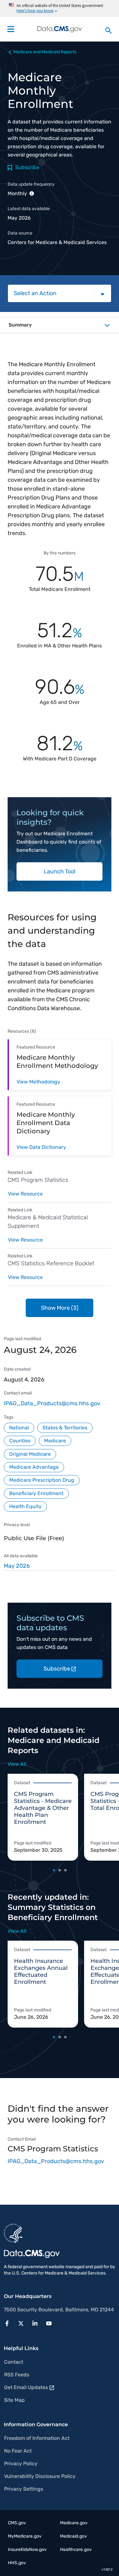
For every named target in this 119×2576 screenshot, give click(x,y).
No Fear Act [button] (18, 2451)
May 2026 (17, 1566)
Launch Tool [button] (60, 871)
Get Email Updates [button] (26, 2387)
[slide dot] (54, 1870)
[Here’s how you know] (60, 8)
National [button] (19, 1428)
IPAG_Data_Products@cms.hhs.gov (52, 1403)
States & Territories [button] (65, 1428)
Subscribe (57, 1669)
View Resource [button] (25, 1194)
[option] (46, 1817)
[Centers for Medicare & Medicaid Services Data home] (60, 29)
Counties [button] (20, 1441)
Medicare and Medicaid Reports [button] (45, 52)
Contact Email (22, 2139)
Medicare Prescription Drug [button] (42, 1480)
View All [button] (17, 1764)
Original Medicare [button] (30, 1454)
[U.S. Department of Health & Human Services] (13, 2233)
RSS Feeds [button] (17, 2375)
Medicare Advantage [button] (34, 1467)
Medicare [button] (55, 1441)
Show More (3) (60, 1308)
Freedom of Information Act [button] (37, 2438)
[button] (9, 2323)
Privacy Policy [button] (21, 2463)
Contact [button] (14, 2362)
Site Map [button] (14, 2400)
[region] (60, 1566)
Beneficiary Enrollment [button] (36, 1493)
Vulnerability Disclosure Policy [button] (40, 2476)
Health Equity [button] (25, 1506)
